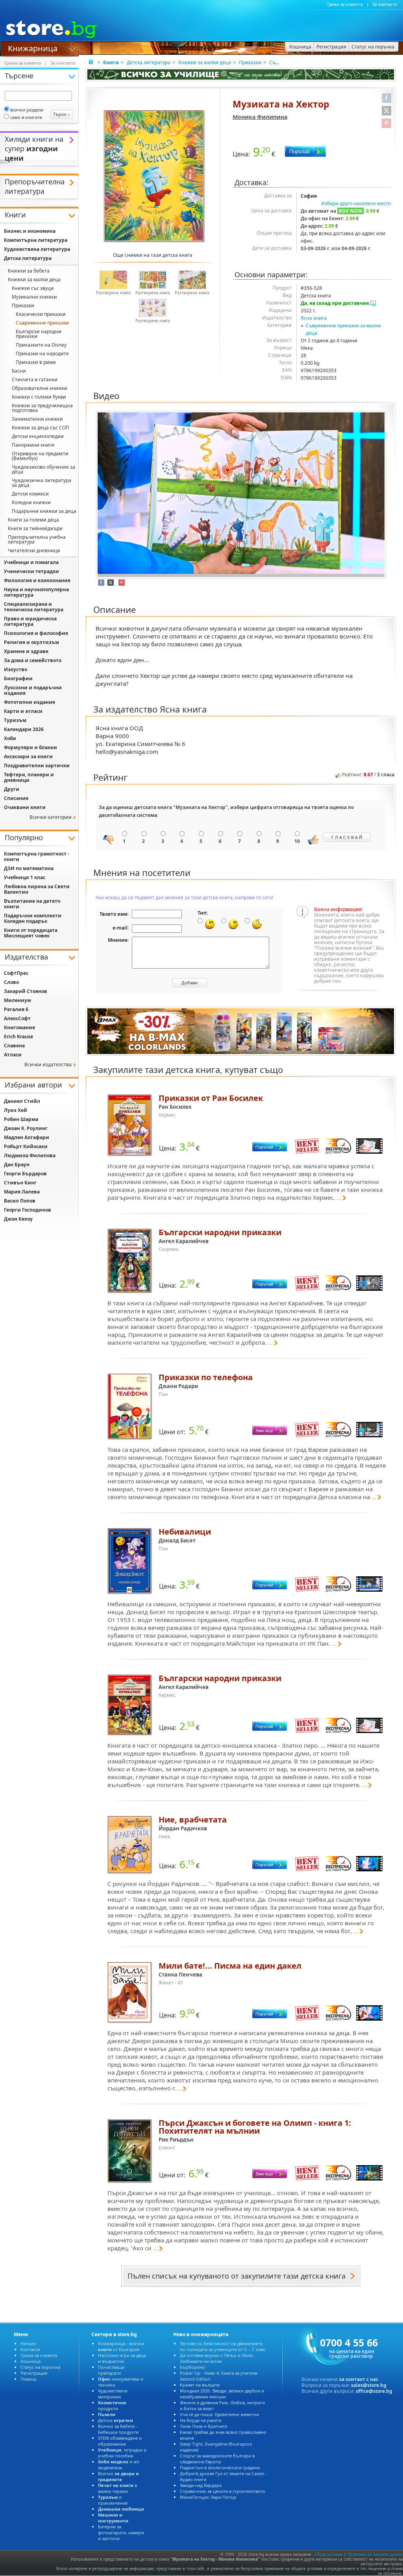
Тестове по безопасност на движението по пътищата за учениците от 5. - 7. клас (223, 2346)
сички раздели (27, 110)
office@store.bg (374, 2391)
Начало (28, 2343)
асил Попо (20, 1201)
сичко (118, 2476)
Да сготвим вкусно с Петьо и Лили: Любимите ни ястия (217, 2358)
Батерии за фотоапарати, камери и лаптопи (121, 2532)
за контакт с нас (359, 2379)
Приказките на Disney (41, 345)
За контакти (385, 4)
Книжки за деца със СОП (41, 428)
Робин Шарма (21, 1119)
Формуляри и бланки (31, 747)
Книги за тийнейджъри (35, 528)
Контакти (30, 2349)
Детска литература (149, 62)
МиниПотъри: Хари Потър (208, 2497)
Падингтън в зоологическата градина (220, 2467)
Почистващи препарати (111, 2370)
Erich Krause (18, 1037)
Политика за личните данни (375, 2554)
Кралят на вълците (200, 2385)
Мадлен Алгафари (27, 1137)
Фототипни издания (30, 702)
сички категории (51, 817)
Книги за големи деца (33, 520)
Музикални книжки (34, 297)
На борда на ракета (201, 2420)
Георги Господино (28, 1210)
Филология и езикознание (37, 580)
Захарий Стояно (26, 991)
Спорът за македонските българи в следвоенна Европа (217, 2459)
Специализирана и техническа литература (34, 607)
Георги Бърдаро (25, 1174)
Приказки (250, 62)
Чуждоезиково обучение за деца (43, 469)
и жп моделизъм (119, 2465)
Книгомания (19, 1027)
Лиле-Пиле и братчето (204, 2426)
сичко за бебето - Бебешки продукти (118, 2429)
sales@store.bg (369, 2385)
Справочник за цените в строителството (223, 2491)
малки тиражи (117, 2488)
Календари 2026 (24, 729)
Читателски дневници (34, 550)
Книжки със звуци (33, 288)
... (339, 1197)
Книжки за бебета (29, 271)
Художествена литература (37, 249)
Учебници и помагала (31, 562)
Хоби (10, 738)
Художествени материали (113, 2394)
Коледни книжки (31, 502)
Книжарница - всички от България (121, 2346)
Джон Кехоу (18, 1219)
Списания (16, 798)
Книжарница (33, 48)
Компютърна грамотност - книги (37, 857)
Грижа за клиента (345, 4)
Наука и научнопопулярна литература (36, 592)
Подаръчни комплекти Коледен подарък (33, 918)
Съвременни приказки (42, 323)
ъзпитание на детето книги (32, 904)
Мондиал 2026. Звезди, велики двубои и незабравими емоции (222, 2394)
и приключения (113, 2500)
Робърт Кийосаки (26, 1146)
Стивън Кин (20, 1183)
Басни (19, 371)
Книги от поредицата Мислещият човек (31, 933)
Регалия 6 (16, 1009)
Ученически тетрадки (31, 571)
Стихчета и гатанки (35, 380)
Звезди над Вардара (201, 2485)
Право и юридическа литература (30, 621)
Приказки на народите (42, 354)
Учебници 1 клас (25, 877)
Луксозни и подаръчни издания (33, 690)
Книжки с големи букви (39, 397)
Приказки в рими (36, 362)
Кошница (31, 2361)
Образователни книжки (40, 388)
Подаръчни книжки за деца (44, 511)
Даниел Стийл (22, 1101)
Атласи (13, 1055)
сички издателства (48, 1064)
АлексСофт (17, 1018)
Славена (14, 1046)
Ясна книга (314, 318)
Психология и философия (36, 633)
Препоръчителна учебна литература (37, 539)
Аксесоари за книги (28, 756)
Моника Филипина (260, 117)
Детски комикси (30, 494)
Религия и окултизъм (31, 642)
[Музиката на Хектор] (155, 177)
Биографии (18, 678)
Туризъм (15, 720)
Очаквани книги (25, 807)
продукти (112, 2405)
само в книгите (26, 117)
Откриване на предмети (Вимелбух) (40, 456)
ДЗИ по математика (29, 868)
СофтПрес (16, 973)
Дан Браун (17, 1165)
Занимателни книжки (37, 419)
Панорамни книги (33, 445)
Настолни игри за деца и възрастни (122, 2358)
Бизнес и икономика (30, 231)
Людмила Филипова (30, 1155)
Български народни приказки (39, 334)
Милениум (18, 1000)
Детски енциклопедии (38, 436)
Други (12, 789)
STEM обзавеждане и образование (120, 2441)
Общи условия (329, 2554)
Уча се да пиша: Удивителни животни (219, 2414)
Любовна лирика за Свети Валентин (37, 889)
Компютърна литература (36, 240)
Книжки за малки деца (205, 62)
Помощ (28, 2379)
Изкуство (16, 669)
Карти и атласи (23, 711)
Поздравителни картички (37, 766)
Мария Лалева (22, 1192)
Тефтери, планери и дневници (29, 777)
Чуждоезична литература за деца (42, 483)
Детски (116, 2420)
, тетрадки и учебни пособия (122, 2453)
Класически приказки (41, 314)
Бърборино (192, 2367)
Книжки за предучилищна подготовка (42, 408)
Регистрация (34, 2373)
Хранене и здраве (26, 651)
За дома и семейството (33, 660)
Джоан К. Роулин (26, 1128)
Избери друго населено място (356, 203)
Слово (11, 982)
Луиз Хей (16, 1110)
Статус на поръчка (40, 2367)
